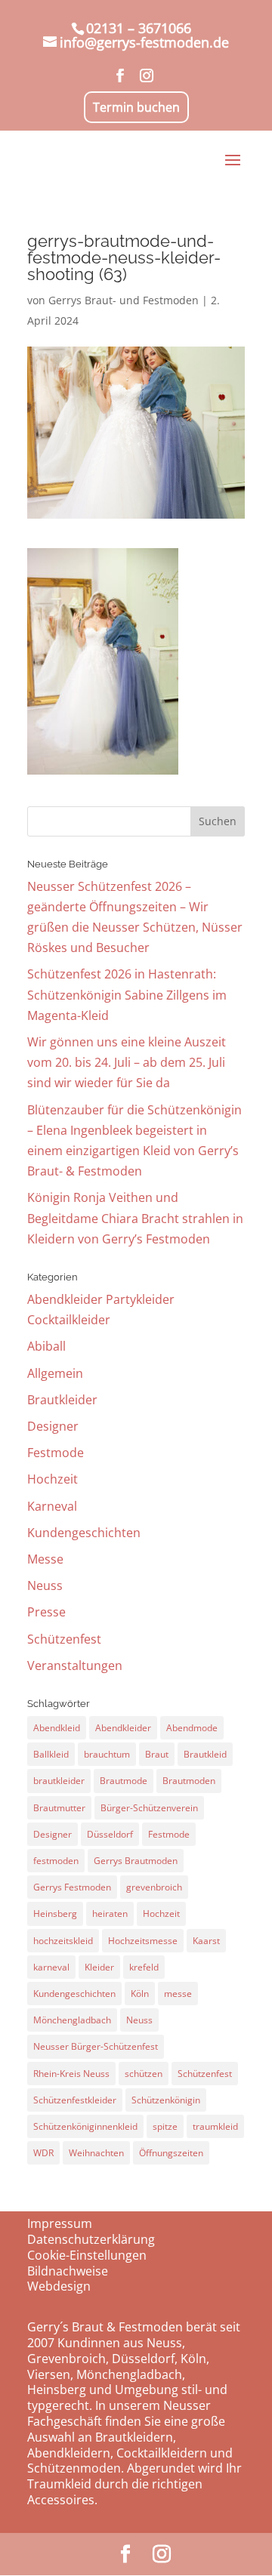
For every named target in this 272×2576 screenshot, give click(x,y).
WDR (43, 2153)
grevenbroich (154, 1887)
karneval (51, 1967)
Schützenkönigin (166, 2100)
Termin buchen (136, 107)
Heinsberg (55, 1914)
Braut (157, 1754)
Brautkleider (62, 1400)
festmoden (56, 1861)
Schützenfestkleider (75, 2100)
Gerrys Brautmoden (136, 1861)
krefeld (144, 1967)
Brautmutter (59, 1808)
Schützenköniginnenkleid (85, 2126)
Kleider (99, 1967)
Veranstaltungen (75, 1665)
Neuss (45, 1585)
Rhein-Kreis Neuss (71, 2074)
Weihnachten (96, 2153)
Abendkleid (57, 1728)
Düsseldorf (110, 1834)
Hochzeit (53, 1479)
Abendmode (192, 1728)
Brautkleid (205, 1754)
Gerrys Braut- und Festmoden (124, 300)
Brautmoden (189, 1781)
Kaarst (206, 1941)
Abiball (46, 1346)
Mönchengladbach (72, 2020)
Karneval (52, 1506)
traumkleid (215, 2126)
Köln (140, 1994)
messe (178, 1994)
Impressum (60, 2223)
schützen (144, 2074)
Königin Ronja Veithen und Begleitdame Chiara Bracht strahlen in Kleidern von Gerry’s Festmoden (135, 1218)
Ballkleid (51, 1754)
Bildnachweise (68, 2271)
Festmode (56, 1453)
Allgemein (55, 1373)
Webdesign (59, 2286)
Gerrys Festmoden (72, 1887)
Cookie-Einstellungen (87, 2255)
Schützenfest (64, 1639)
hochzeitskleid (63, 1941)
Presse (46, 1612)
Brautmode (124, 1781)
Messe (45, 1559)
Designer (53, 1426)
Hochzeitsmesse (143, 1941)
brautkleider (59, 1781)
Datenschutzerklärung (91, 2239)
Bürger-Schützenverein (149, 1808)
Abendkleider (123, 1728)
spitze (165, 2126)
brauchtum (107, 1754)
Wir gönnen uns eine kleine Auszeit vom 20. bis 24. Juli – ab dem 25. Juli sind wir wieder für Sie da (127, 1062)
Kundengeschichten (84, 1533)
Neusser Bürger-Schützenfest (96, 2046)
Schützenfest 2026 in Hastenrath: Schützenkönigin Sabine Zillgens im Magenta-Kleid (127, 994)
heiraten (110, 1914)
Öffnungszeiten (171, 2153)
